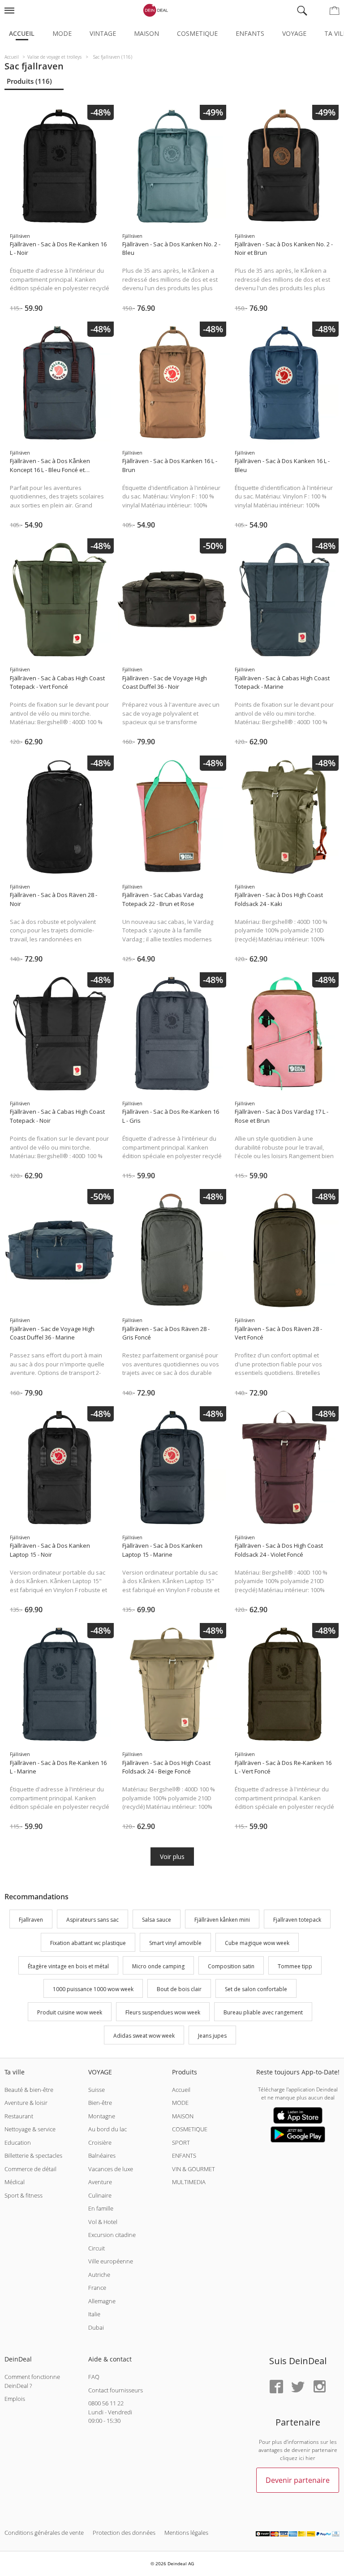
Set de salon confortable (256, 1990)
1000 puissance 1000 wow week (93, 1990)
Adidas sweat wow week (144, 2036)
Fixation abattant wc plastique (88, 1943)
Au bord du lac (107, 2129)
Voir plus (172, 1857)
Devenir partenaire (298, 2480)
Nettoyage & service (30, 2129)
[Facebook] (276, 2387)
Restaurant (19, 2116)
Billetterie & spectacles (33, 2155)
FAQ (94, 2377)
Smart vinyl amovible (175, 1943)
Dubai (96, 2327)
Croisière (100, 2142)
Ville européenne (111, 2261)
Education (18, 2142)
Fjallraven (31, 1920)
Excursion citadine (112, 2235)
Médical (15, 2182)
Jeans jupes (212, 2036)
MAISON (183, 2116)
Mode (62, 33)
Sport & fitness (24, 2195)
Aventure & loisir (26, 2103)
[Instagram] (319, 2387)
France (97, 2288)
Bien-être (100, 2103)
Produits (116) (29, 81)
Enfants (250, 33)
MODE (180, 2103)
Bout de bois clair (179, 1990)
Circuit (97, 2248)
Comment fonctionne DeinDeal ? (32, 2381)
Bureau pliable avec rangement (263, 2012)
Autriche (99, 2275)
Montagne (102, 2116)
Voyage (294, 33)
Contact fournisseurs (116, 2390)
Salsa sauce (157, 1920)
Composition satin (231, 1966)
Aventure (100, 2182)
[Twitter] (298, 2387)
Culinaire (100, 2195)
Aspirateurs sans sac (92, 1920)
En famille (101, 2208)
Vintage (103, 33)
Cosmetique (197, 33)
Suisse (97, 2090)
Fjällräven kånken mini (222, 1920)
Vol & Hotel (103, 2222)
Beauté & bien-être (29, 2090)
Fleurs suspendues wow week (163, 2012)
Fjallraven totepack (297, 1920)
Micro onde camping (158, 1966)
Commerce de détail (30, 2169)
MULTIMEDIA (189, 2182)
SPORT (181, 2142)
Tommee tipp (295, 1966)
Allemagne (102, 2301)
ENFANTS (184, 2155)
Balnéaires (102, 2155)
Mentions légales (186, 2533)
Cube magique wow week (257, 1943)
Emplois (15, 2399)
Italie (94, 2314)
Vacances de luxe (111, 2169)
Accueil (22, 33)
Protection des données (124, 2533)
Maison (146, 33)
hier (310, 2458)
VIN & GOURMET (193, 2169)
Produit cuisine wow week (70, 2012)
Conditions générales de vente (44, 2533)
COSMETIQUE (190, 2129)
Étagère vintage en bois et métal (68, 1966)
